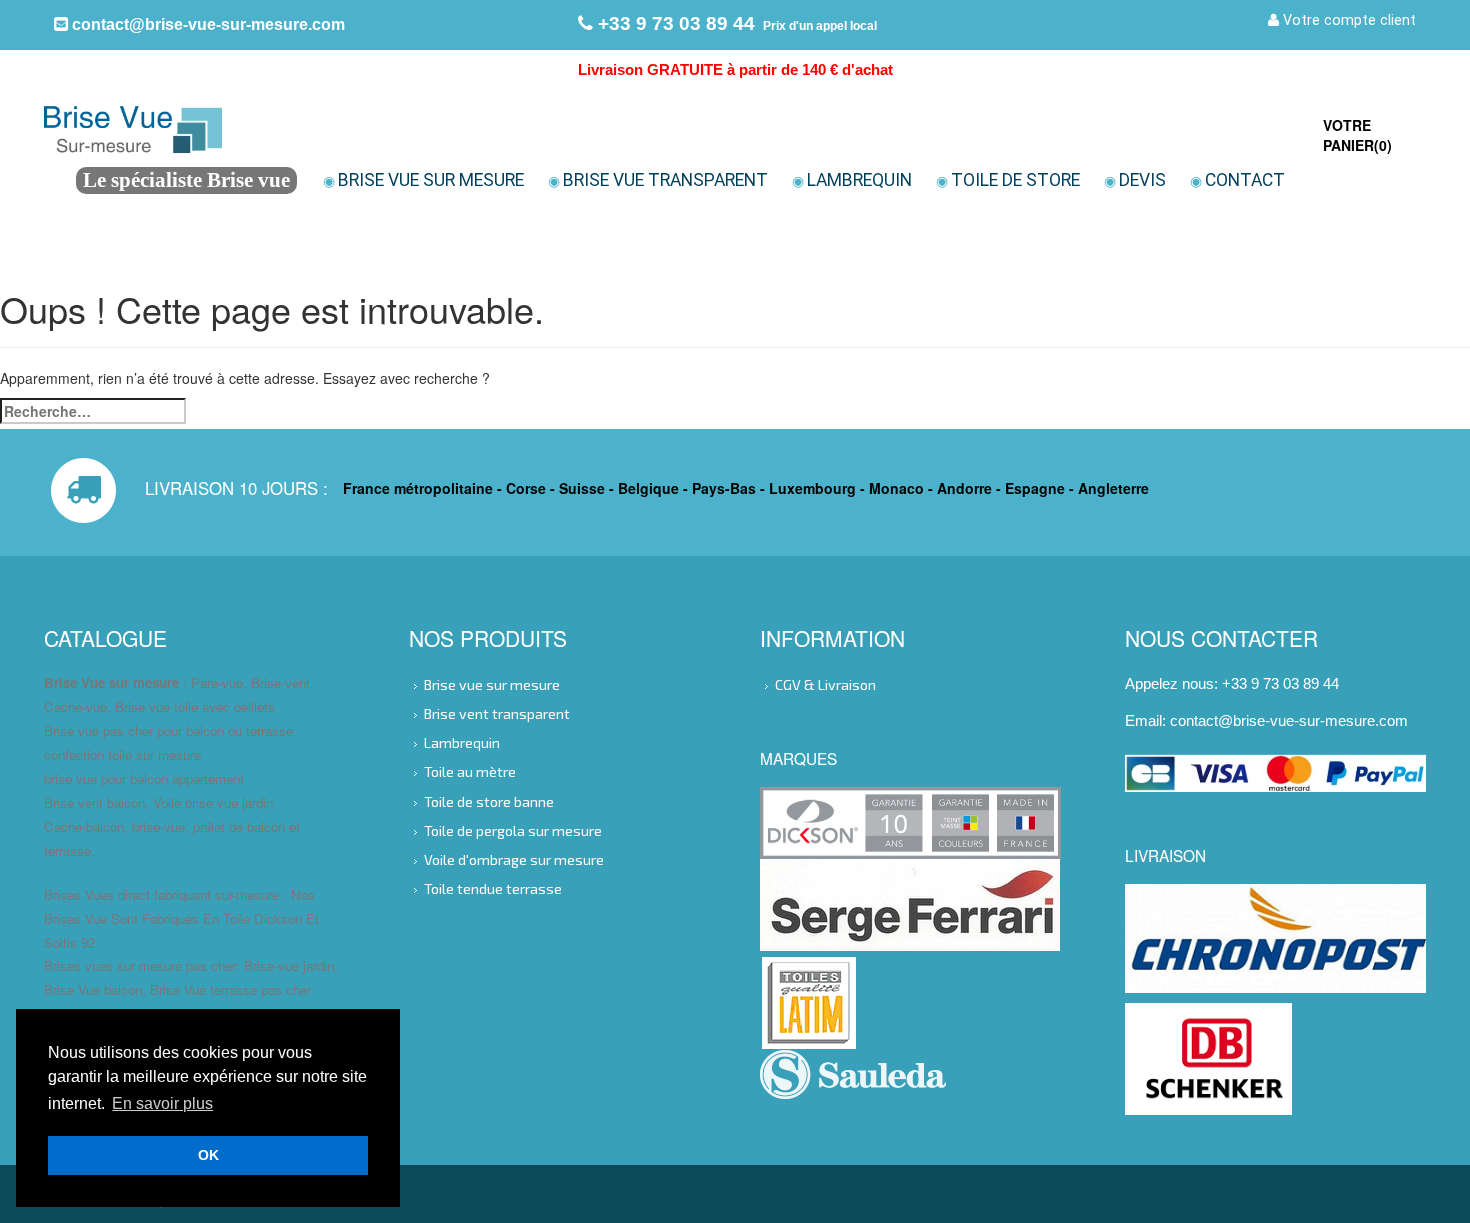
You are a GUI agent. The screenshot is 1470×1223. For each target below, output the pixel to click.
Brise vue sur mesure (423, 180)
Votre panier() (1357, 135)
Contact (1237, 180)
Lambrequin (852, 180)
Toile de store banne (489, 800)
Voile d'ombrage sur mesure (514, 858)
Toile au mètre (470, 771)
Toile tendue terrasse (493, 888)
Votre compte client (1347, 20)
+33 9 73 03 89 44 (674, 23)
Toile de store (1008, 180)
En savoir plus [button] (162, 1103)
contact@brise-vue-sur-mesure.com (206, 24)
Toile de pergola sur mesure (513, 829)
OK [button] (208, 1155)
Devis (1135, 180)
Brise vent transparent (497, 713)
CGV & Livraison (825, 684)
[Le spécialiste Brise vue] (245, 128)
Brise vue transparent (658, 180)
